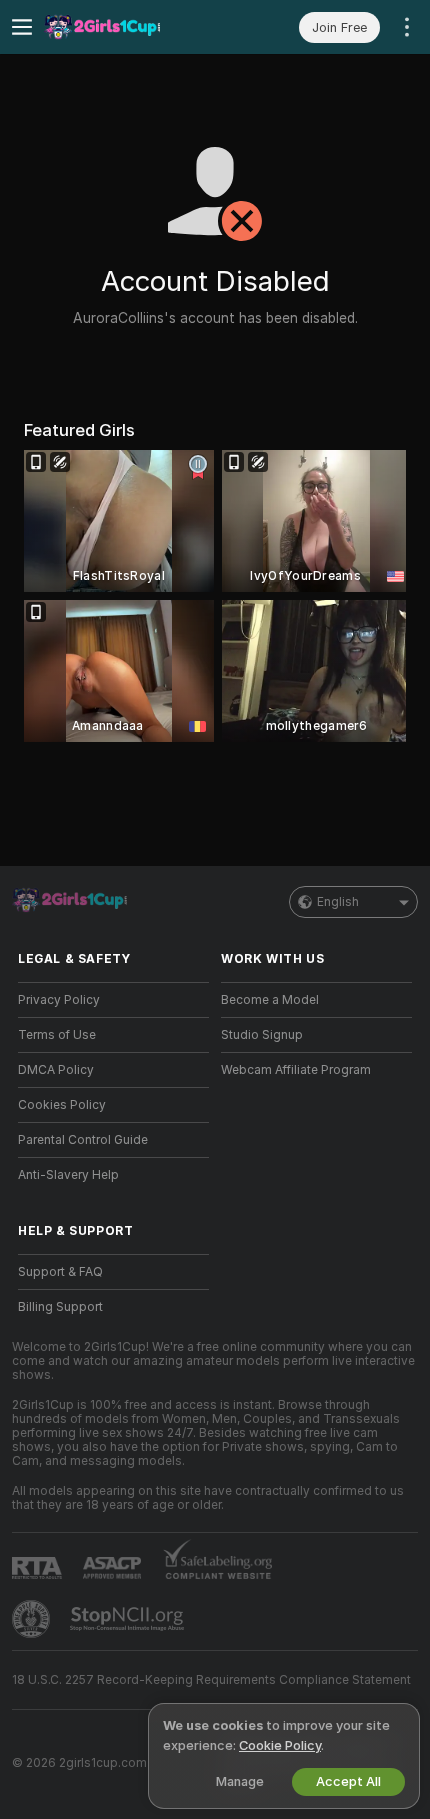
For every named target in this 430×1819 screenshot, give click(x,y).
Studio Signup (262, 1035)
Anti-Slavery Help (68, 1175)
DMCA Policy (56, 1070)
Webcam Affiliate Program (296, 1070)
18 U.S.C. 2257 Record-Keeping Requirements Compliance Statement (211, 1680)
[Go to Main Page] (129, 27)
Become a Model (270, 1000)
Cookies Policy (62, 1105)
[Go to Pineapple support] (33, 1619)
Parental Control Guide (83, 1140)
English (338, 902)
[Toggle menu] (22, 27)
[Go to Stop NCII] (129, 1619)
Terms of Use (57, 1035)
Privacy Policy (59, 1000)
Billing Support (60, 1307)
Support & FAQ (60, 1272)
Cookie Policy (280, 1745)
